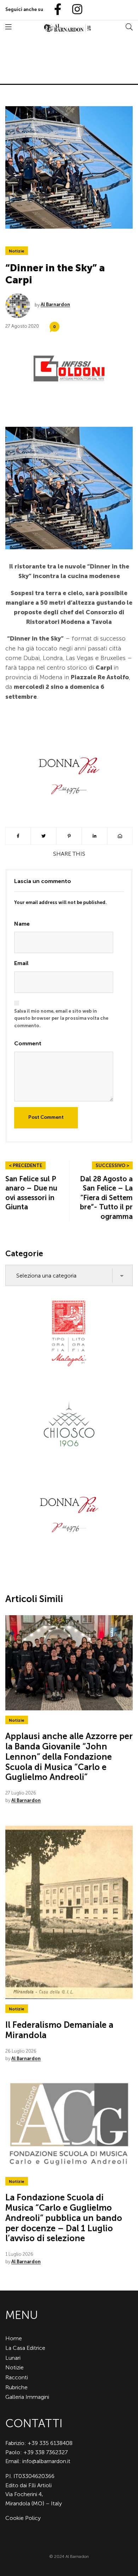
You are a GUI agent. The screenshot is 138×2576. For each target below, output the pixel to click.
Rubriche (16, 2387)
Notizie (17, 251)
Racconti (17, 2377)
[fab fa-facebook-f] (55, 10)
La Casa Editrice (25, 2348)
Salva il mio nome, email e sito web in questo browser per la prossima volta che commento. (61, 1019)
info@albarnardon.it (46, 2461)
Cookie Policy (23, 2518)
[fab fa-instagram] (74, 10)
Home (14, 2338)
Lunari (13, 2358)
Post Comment (46, 1117)
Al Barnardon (55, 304)
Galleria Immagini (27, 2397)
